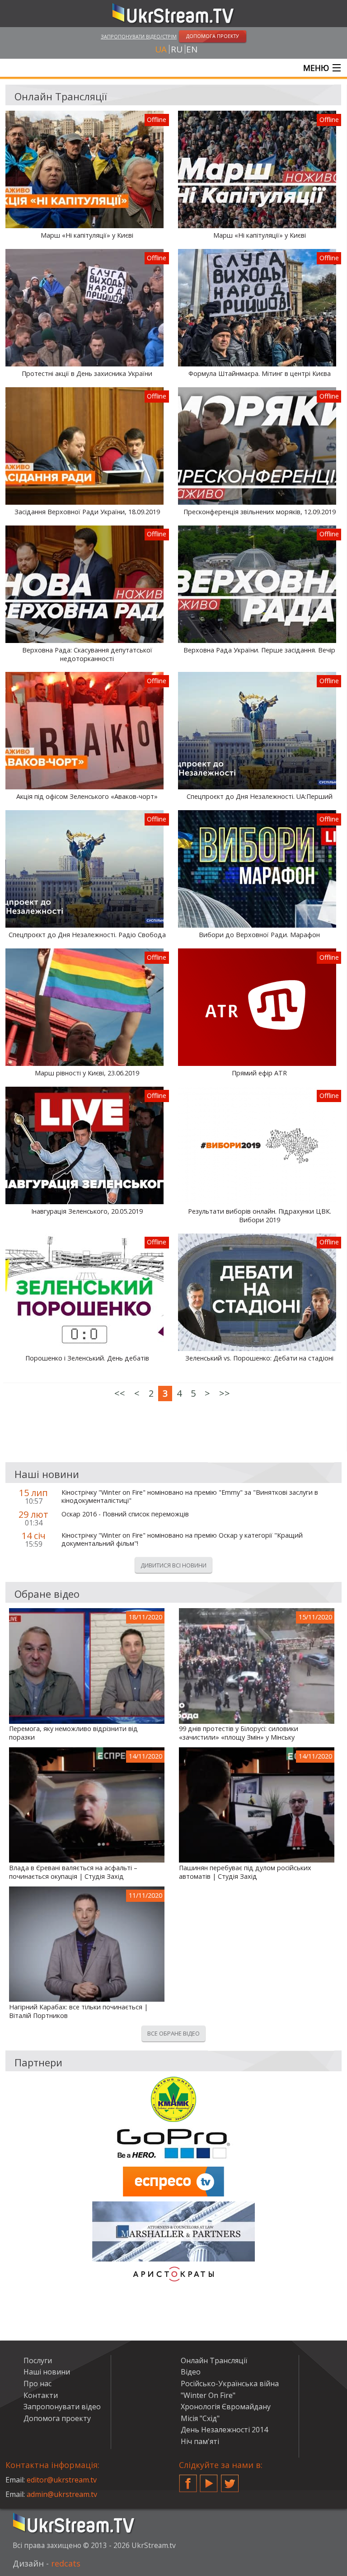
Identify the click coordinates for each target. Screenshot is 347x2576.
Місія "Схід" (200, 2418)
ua (161, 49)
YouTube (209, 2480)
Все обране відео (173, 2033)
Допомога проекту (57, 2418)
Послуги (38, 2360)
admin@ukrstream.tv (62, 2494)
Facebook (188, 2480)
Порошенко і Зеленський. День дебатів (87, 1358)
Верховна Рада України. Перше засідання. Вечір (259, 650)
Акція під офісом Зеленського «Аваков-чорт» (87, 797)
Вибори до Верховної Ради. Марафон (259, 935)
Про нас (38, 2384)
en (192, 49)
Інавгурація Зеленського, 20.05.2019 (87, 1211)
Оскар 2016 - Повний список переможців (125, 1514)
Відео (191, 2372)
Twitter (230, 2480)
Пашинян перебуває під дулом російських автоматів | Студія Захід (245, 1872)
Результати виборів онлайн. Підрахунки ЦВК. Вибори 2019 (260, 1216)
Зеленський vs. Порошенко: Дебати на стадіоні (259, 1358)
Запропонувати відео (62, 2407)
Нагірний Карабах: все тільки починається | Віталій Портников (78, 2011)
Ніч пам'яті (200, 2441)
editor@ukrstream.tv (62, 2480)
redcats (66, 2563)
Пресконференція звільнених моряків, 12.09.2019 (260, 512)
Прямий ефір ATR (259, 1073)
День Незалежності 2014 (224, 2430)
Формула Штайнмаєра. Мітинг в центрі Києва (260, 374)
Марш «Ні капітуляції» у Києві (87, 235)
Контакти (41, 2395)
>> (225, 1393)
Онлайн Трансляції (214, 2360)
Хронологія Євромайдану (226, 2407)
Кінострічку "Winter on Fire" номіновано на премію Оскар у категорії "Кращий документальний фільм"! (182, 1540)
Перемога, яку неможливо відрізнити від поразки (73, 1733)
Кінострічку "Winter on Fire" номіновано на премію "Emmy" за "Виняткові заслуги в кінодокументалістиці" (190, 1497)
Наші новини (47, 2372)
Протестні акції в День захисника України (87, 374)
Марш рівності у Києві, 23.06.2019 (87, 1073)
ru (177, 49)
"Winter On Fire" (208, 2395)
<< (120, 1393)
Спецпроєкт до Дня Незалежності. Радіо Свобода (87, 935)
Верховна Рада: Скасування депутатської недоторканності (87, 655)
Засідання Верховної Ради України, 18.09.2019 (87, 512)
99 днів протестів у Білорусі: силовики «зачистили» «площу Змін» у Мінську (239, 1733)
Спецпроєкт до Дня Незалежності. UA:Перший (260, 797)
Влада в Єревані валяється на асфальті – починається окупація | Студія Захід (73, 1872)
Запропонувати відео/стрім (139, 36)
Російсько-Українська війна (230, 2384)
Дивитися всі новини (173, 1565)
